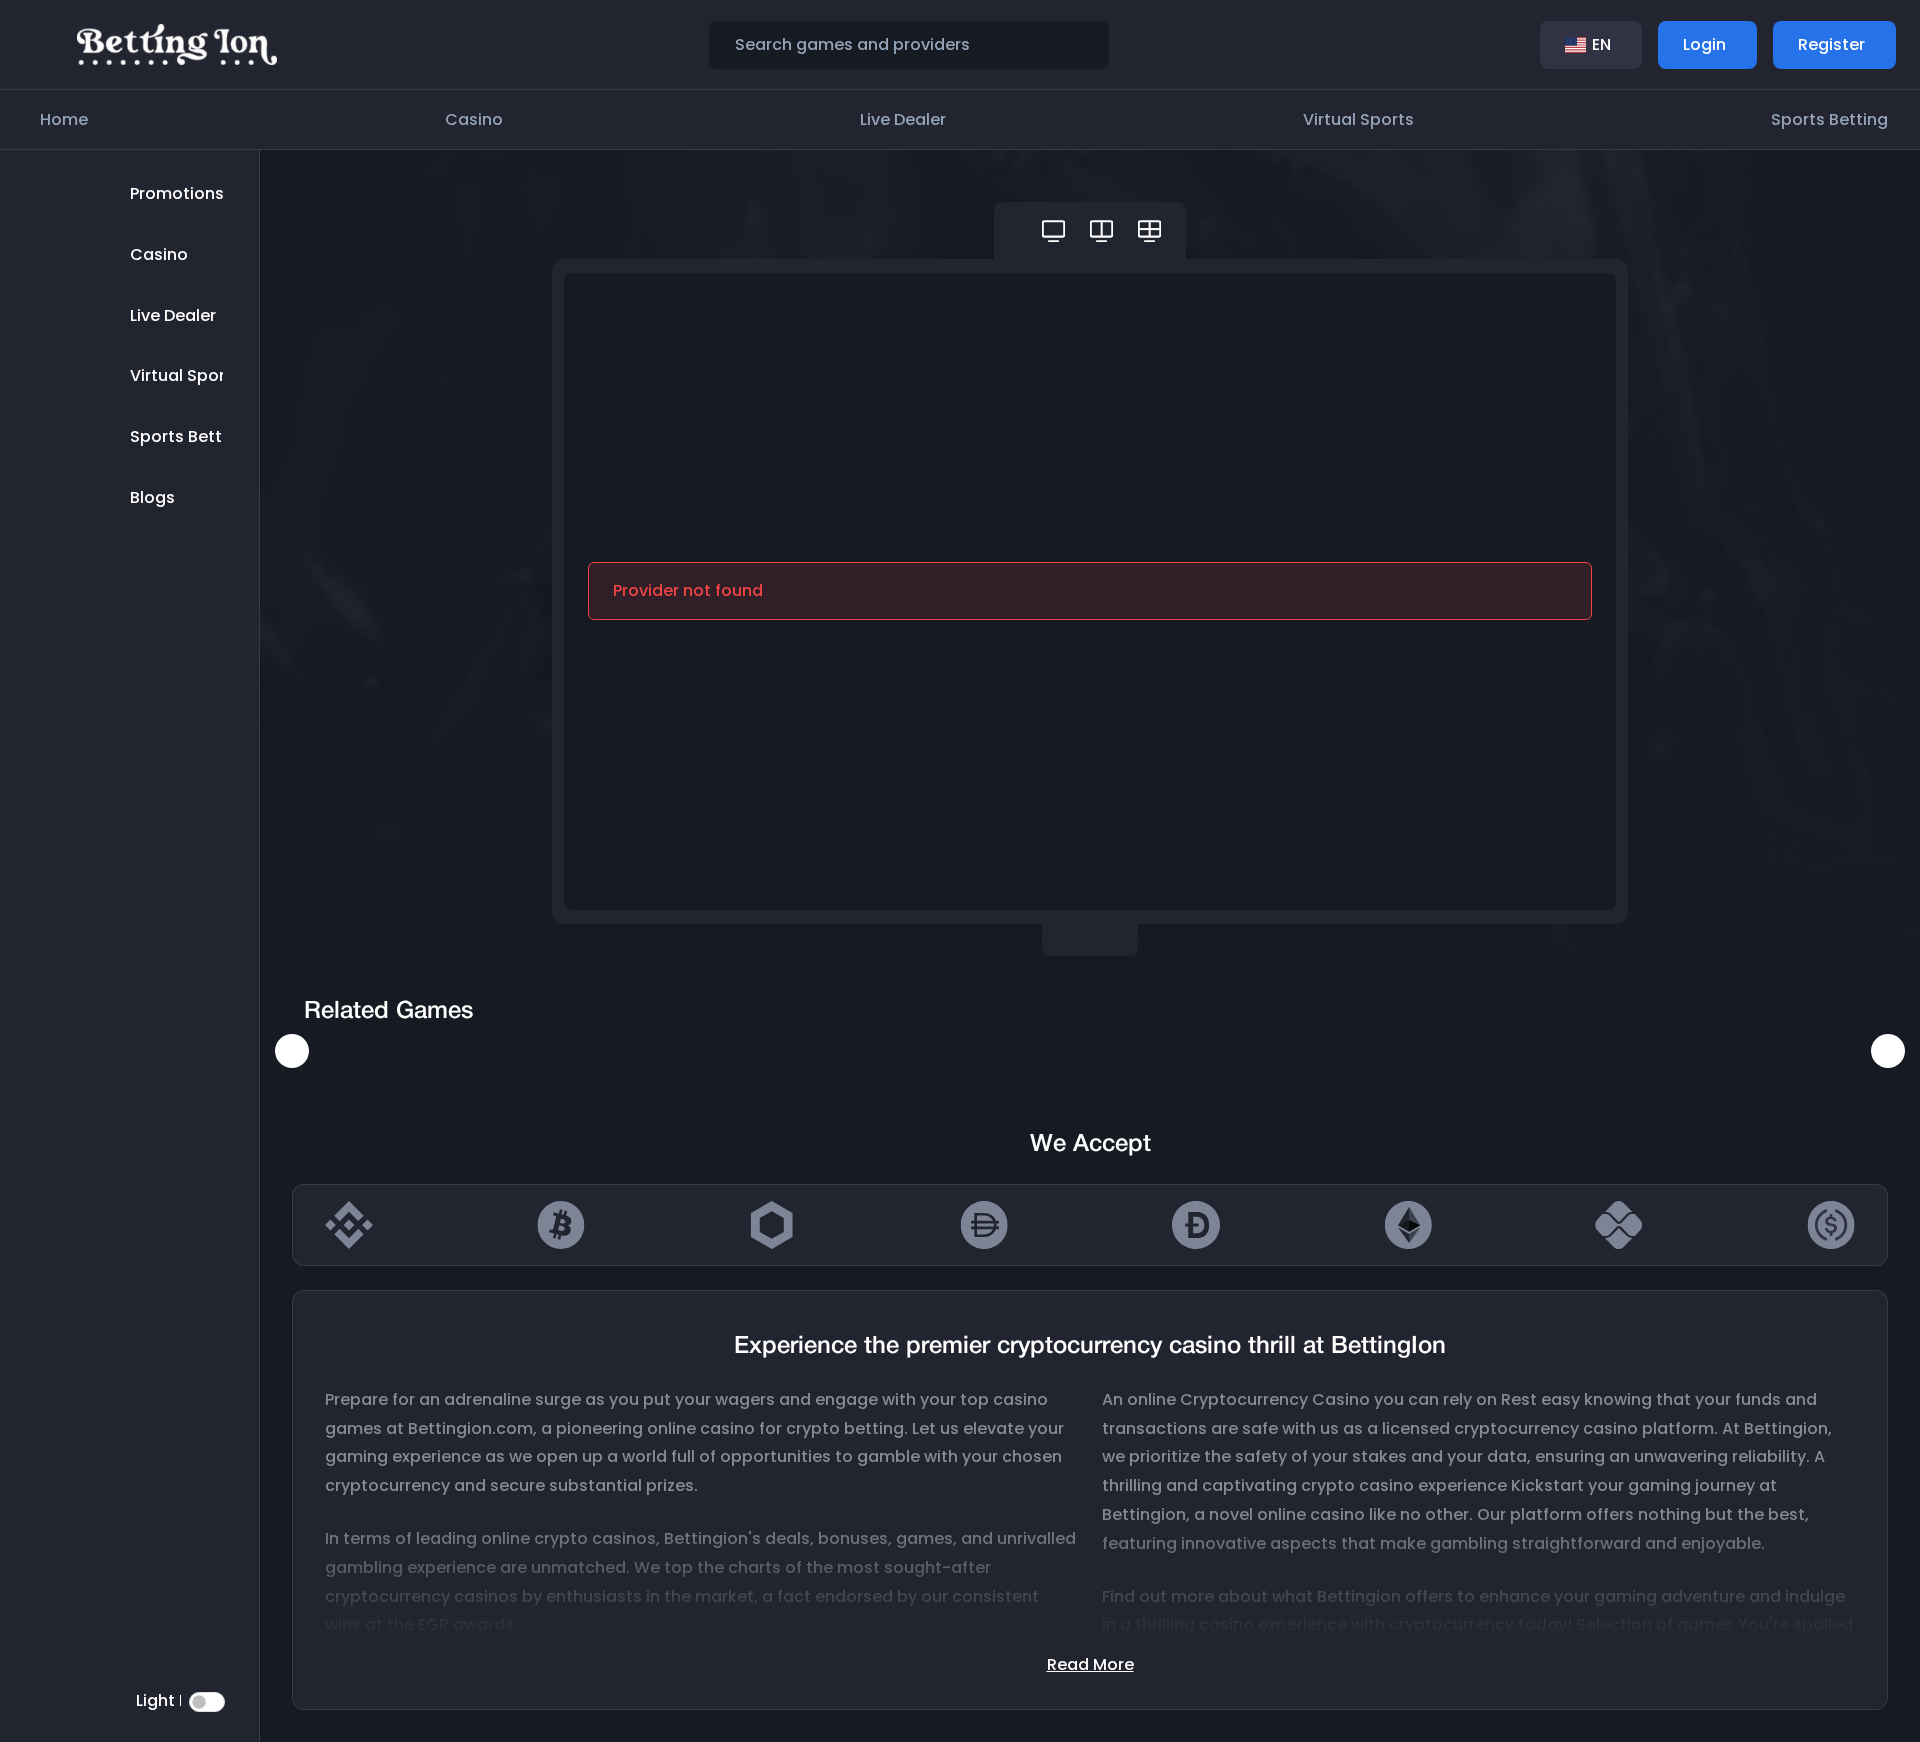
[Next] (1888, 1051)
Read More (1090, 1664)
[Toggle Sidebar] (44, 45)
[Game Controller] (1054, 230)
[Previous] (292, 1051)
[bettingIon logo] (177, 43)
